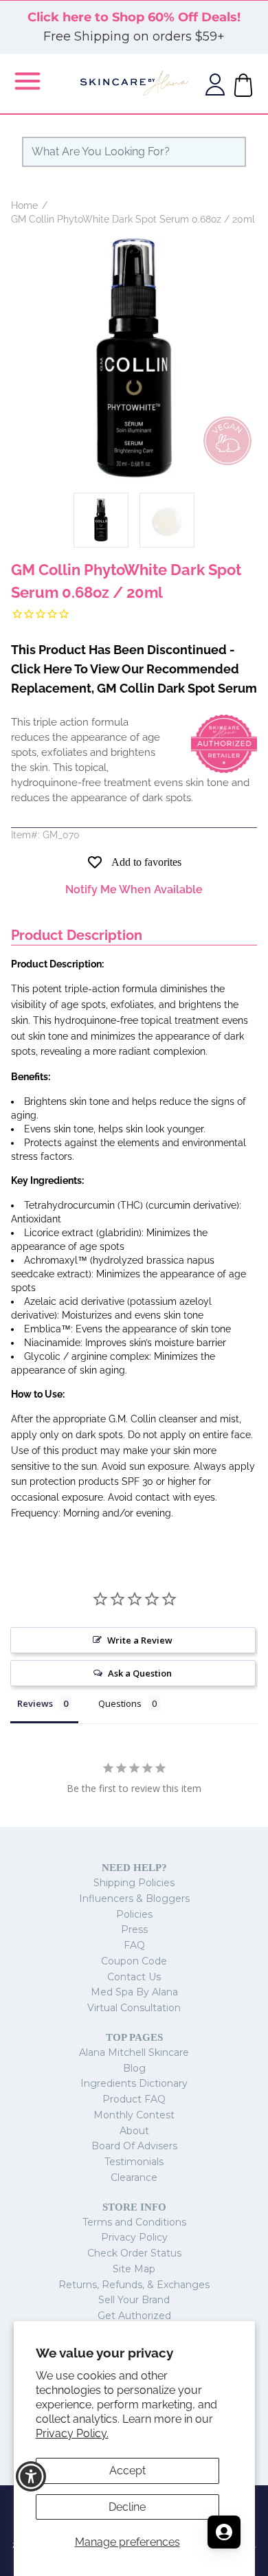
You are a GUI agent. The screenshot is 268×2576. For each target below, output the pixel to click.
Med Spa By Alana (134, 1992)
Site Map (134, 2269)
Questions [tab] (120, 1703)
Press (134, 1929)
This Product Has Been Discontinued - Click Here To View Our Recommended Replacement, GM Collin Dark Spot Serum (134, 669)
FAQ (134, 1945)
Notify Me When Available (134, 889)
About (134, 2131)
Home (24, 205)
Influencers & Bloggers (134, 1899)
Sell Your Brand (134, 2300)
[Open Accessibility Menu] (31, 2477)
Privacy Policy (134, 2237)
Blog (134, 2068)
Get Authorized (134, 2316)
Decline (127, 2507)
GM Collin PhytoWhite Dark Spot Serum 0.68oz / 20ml (133, 219)
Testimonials (134, 2162)
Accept (127, 2471)
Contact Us (134, 1977)
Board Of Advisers (134, 2146)
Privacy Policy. (72, 2433)
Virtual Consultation (134, 2008)
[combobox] (134, 152)
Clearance (134, 2177)
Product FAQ (134, 2099)
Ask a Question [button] (140, 1673)
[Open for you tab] (224, 2532)
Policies (134, 1914)
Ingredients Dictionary (134, 2083)
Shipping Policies (134, 1883)
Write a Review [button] (140, 1640)
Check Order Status (134, 2253)
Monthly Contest (134, 2115)
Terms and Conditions (134, 2222)
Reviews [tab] (35, 1703)
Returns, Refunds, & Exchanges (134, 2285)
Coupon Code (134, 1961)
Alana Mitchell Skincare (134, 2052)
